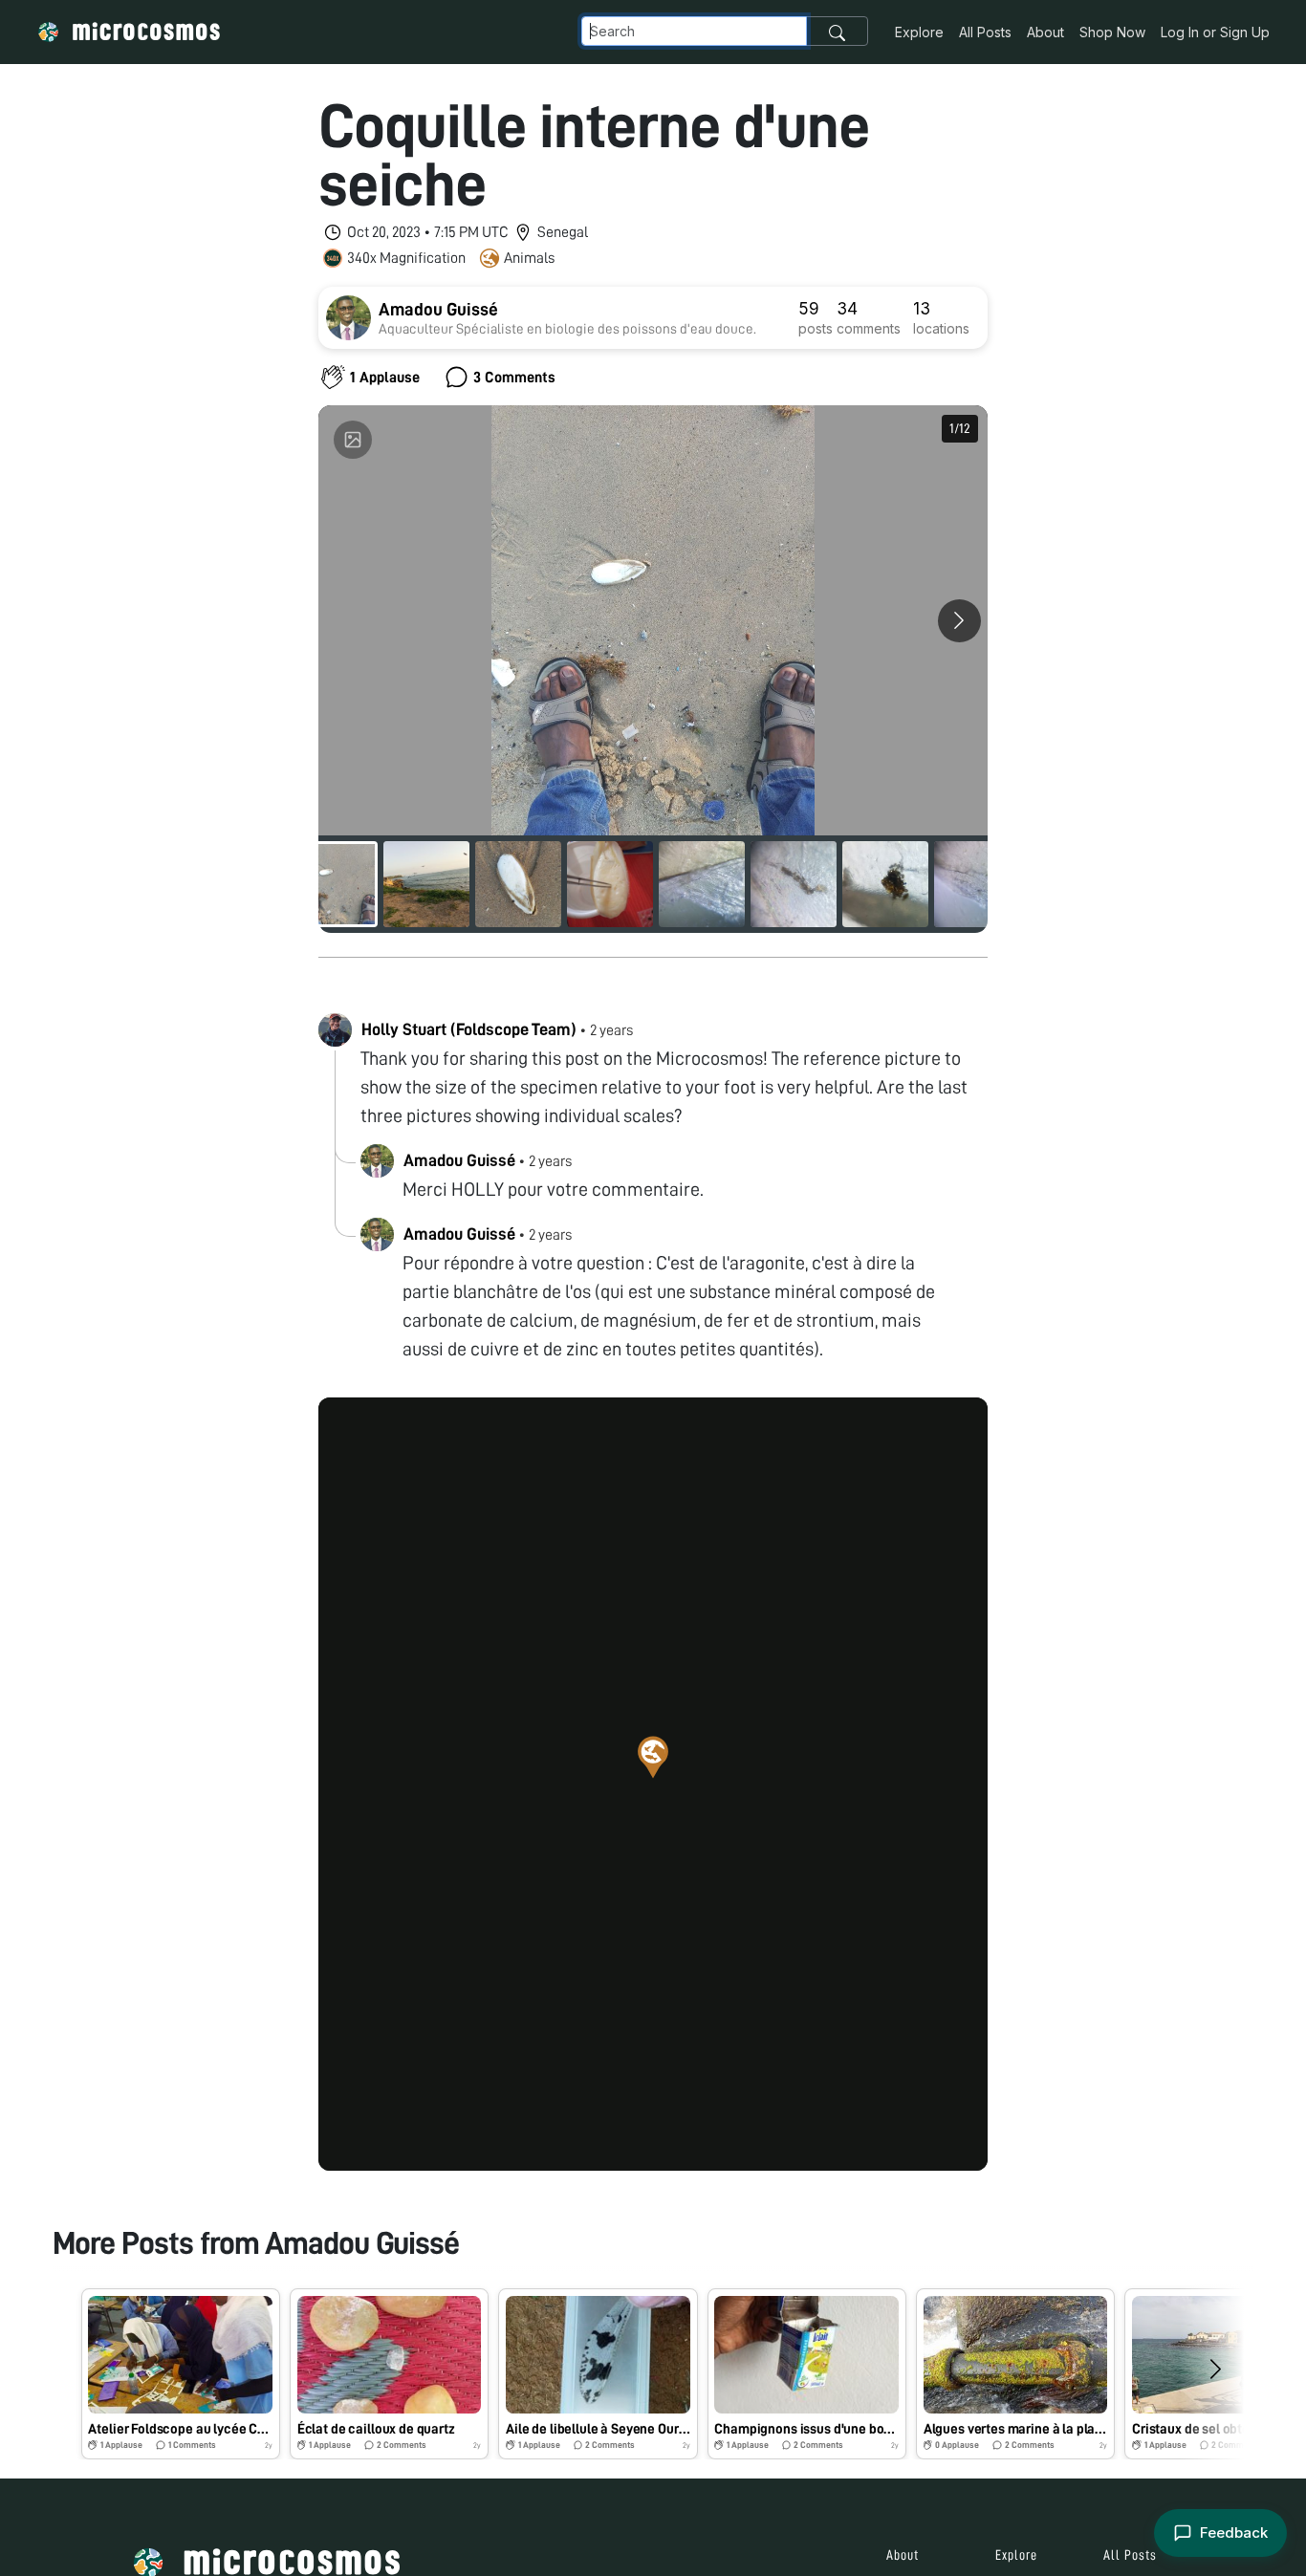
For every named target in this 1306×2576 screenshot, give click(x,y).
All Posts (985, 32)
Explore (919, 32)
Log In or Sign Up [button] (1215, 32)
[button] (653, 1757)
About (1045, 32)
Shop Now (1112, 32)
